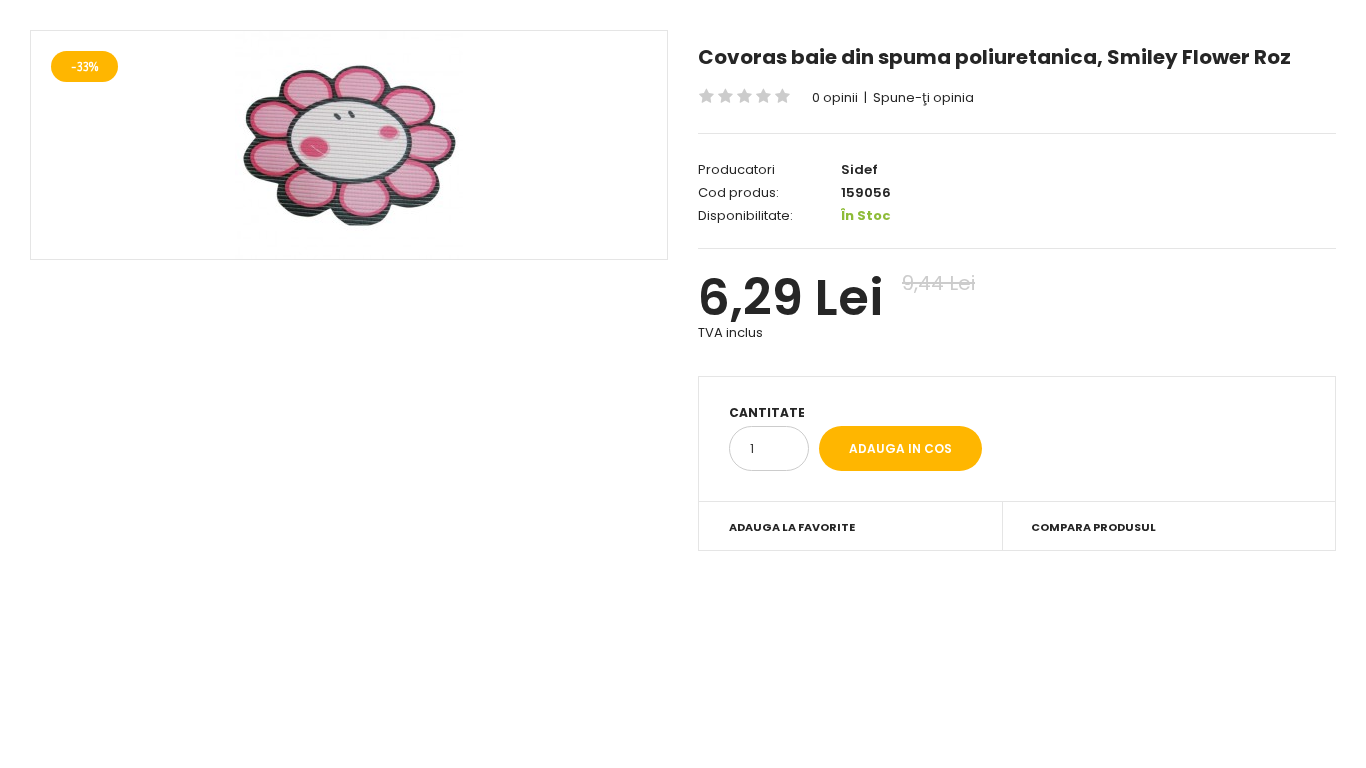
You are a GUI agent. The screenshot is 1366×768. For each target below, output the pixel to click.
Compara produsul (1093, 527)
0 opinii (835, 97)
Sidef (859, 169)
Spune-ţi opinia (923, 97)
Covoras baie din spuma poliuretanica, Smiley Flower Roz (994, 57)
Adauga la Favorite (792, 527)
